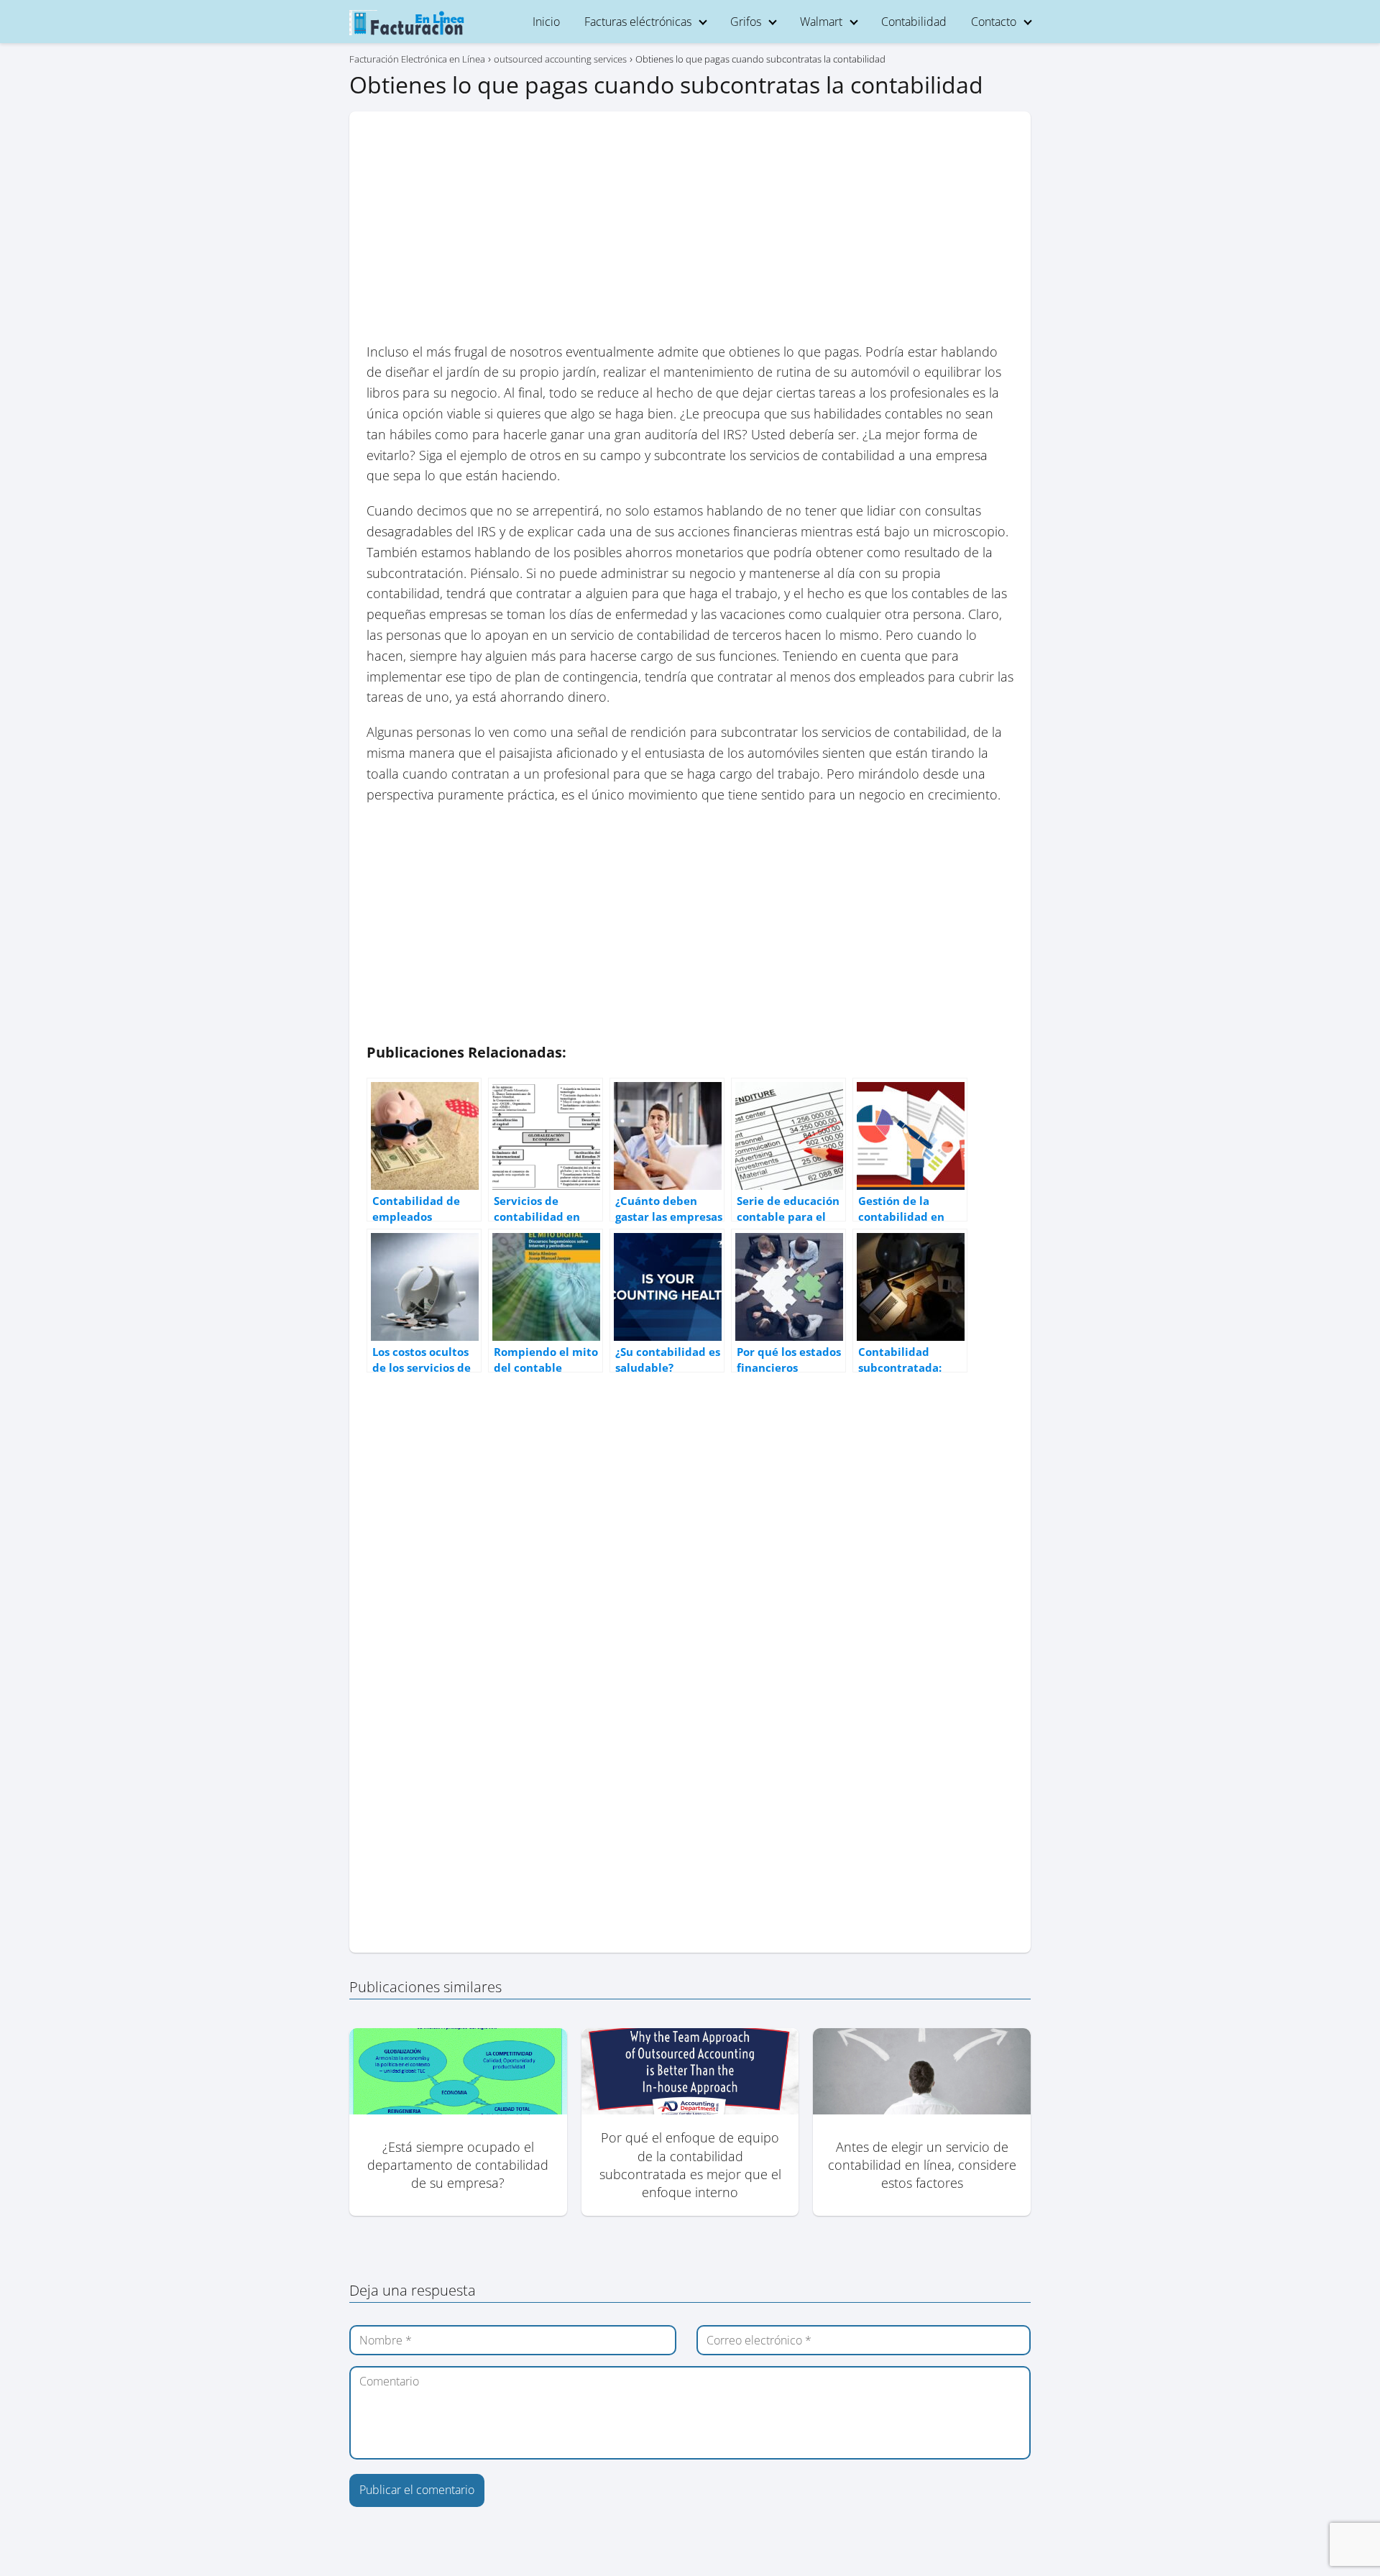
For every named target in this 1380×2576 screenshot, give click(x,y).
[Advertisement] (690, 235)
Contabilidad (914, 22)
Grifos (746, 22)
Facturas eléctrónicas (638, 22)
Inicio (546, 22)
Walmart (821, 22)
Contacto (994, 22)
